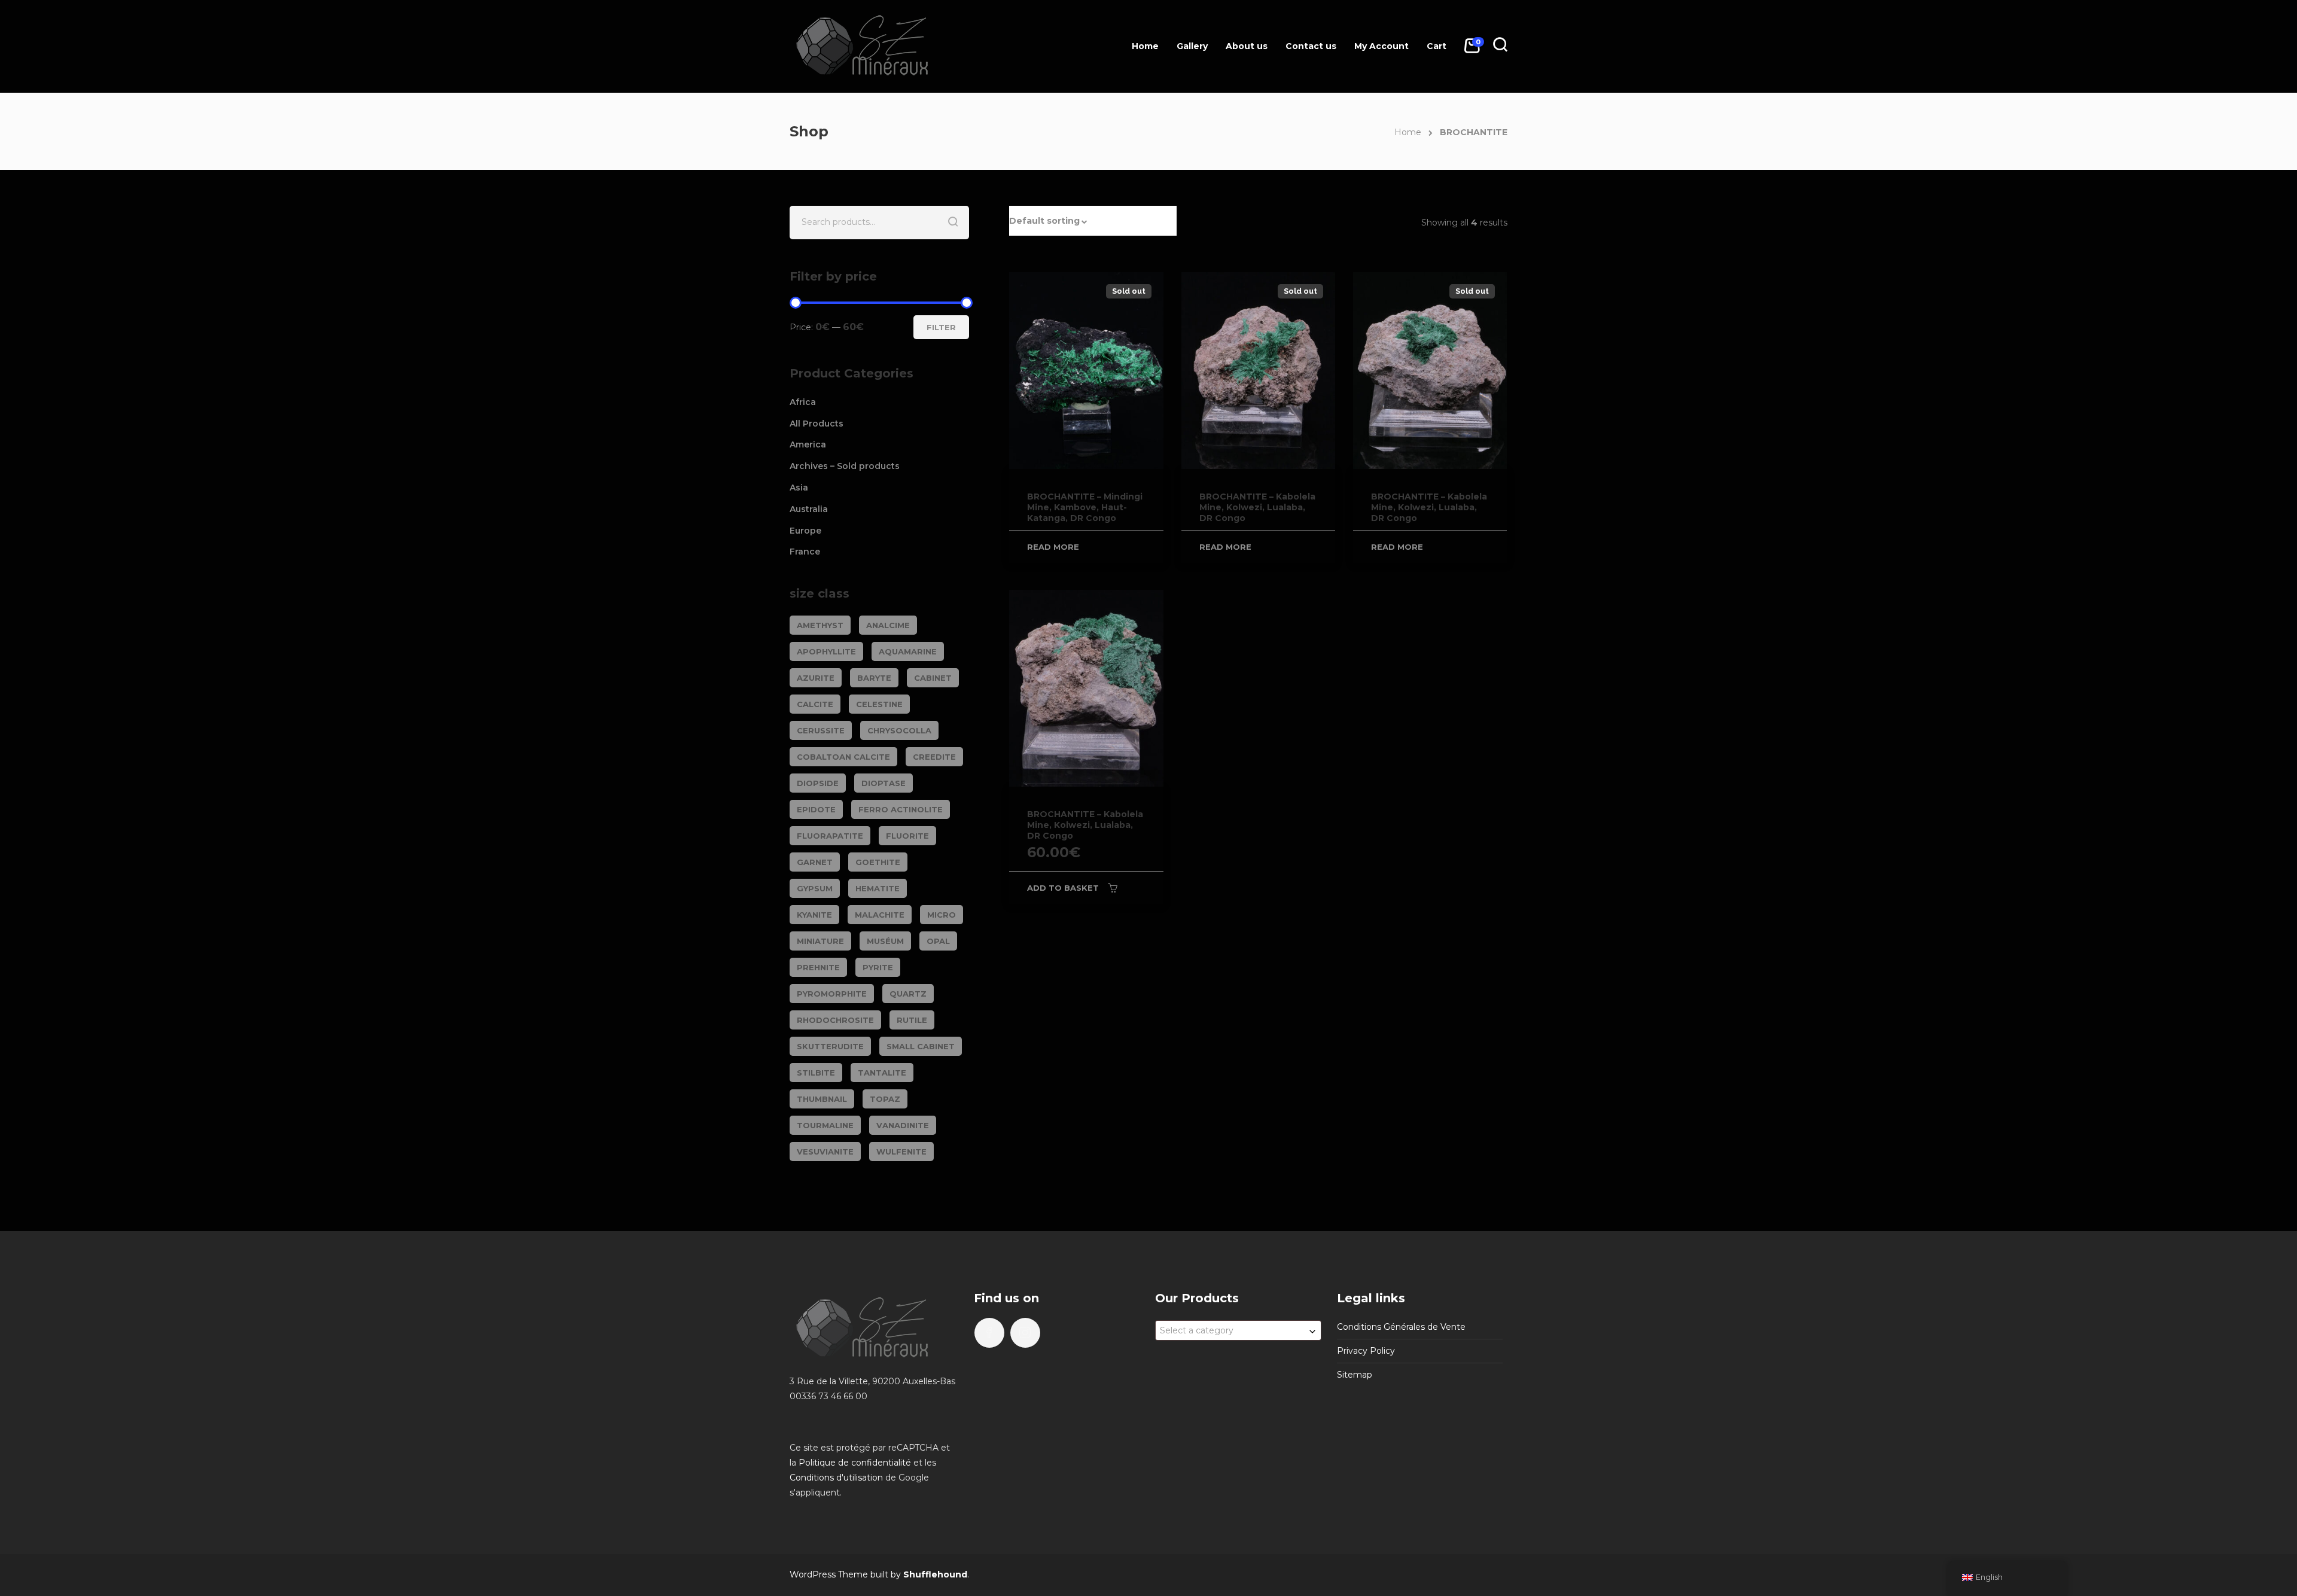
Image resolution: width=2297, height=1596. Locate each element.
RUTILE (912, 1020)
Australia (809, 509)
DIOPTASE (884, 783)
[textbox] (1238, 1330)
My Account (1381, 46)
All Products (817, 424)
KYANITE (814, 915)
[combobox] (1238, 1330)
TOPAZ (885, 1099)
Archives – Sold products (845, 466)
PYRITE (878, 967)
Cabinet (933, 678)
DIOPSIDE (818, 783)
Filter (941, 327)
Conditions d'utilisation (836, 1478)
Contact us (1311, 46)
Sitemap (1355, 1375)
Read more (1053, 547)
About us (1247, 46)
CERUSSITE (821, 730)
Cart (1437, 46)
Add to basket (1063, 888)
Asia (799, 488)
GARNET (815, 862)
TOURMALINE (825, 1125)
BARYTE (874, 678)
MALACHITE (880, 915)
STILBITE (816, 1073)
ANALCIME (888, 625)
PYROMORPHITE (832, 994)
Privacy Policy (1366, 1351)
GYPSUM (815, 888)
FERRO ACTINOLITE (901, 809)
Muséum (885, 941)
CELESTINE (879, 704)
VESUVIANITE (825, 1152)
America (808, 444)
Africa (803, 402)
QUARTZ (908, 994)
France (805, 552)
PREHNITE (818, 967)
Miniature (820, 941)
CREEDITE (934, 757)
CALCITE (815, 704)
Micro (942, 915)
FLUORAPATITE (830, 836)
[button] (1093, 221)
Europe (805, 531)
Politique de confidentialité (855, 1463)
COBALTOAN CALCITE (843, 757)
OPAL (938, 941)
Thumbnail (822, 1099)
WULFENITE (901, 1152)
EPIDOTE (816, 809)
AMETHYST (820, 625)
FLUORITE (907, 836)
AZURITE (816, 678)
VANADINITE (903, 1125)
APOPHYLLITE (826, 651)
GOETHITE (878, 862)
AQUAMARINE (908, 651)
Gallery (1192, 46)
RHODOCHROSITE (835, 1020)
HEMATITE (878, 888)
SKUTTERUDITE (830, 1046)
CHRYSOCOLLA (899, 730)
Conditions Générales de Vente (1401, 1327)
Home (1145, 46)
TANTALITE (882, 1073)
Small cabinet (921, 1046)
